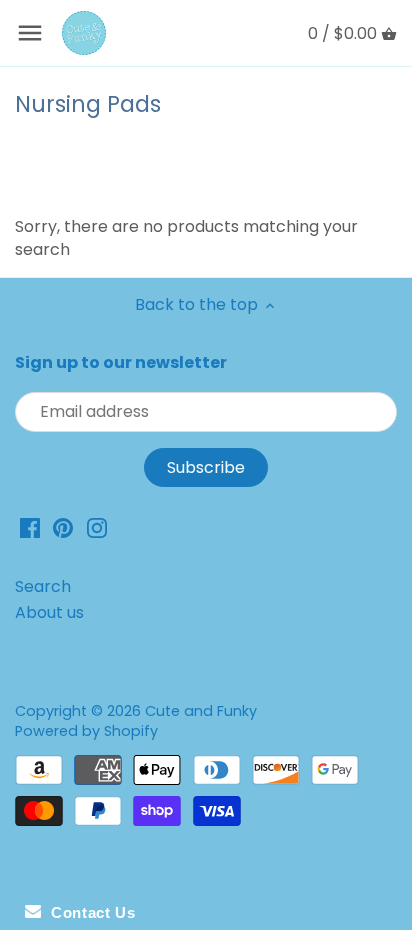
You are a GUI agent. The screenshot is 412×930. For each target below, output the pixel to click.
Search (43, 586)
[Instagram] (97, 527)
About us (49, 612)
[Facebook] (30, 527)
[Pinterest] (63, 527)
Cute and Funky (201, 711)
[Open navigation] (30, 33)
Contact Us (88, 912)
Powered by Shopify (86, 731)
